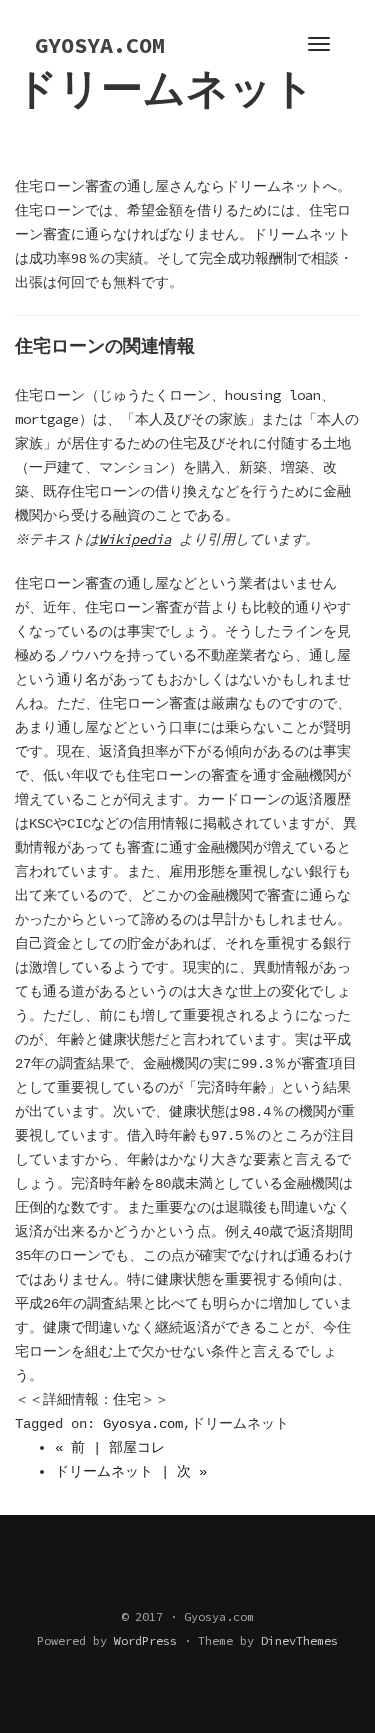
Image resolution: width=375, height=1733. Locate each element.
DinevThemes (299, 1640)
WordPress (145, 1640)
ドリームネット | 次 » (131, 1472)
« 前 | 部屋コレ (110, 1448)
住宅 (127, 1400)
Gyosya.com (143, 1424)
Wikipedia (135, 539)
